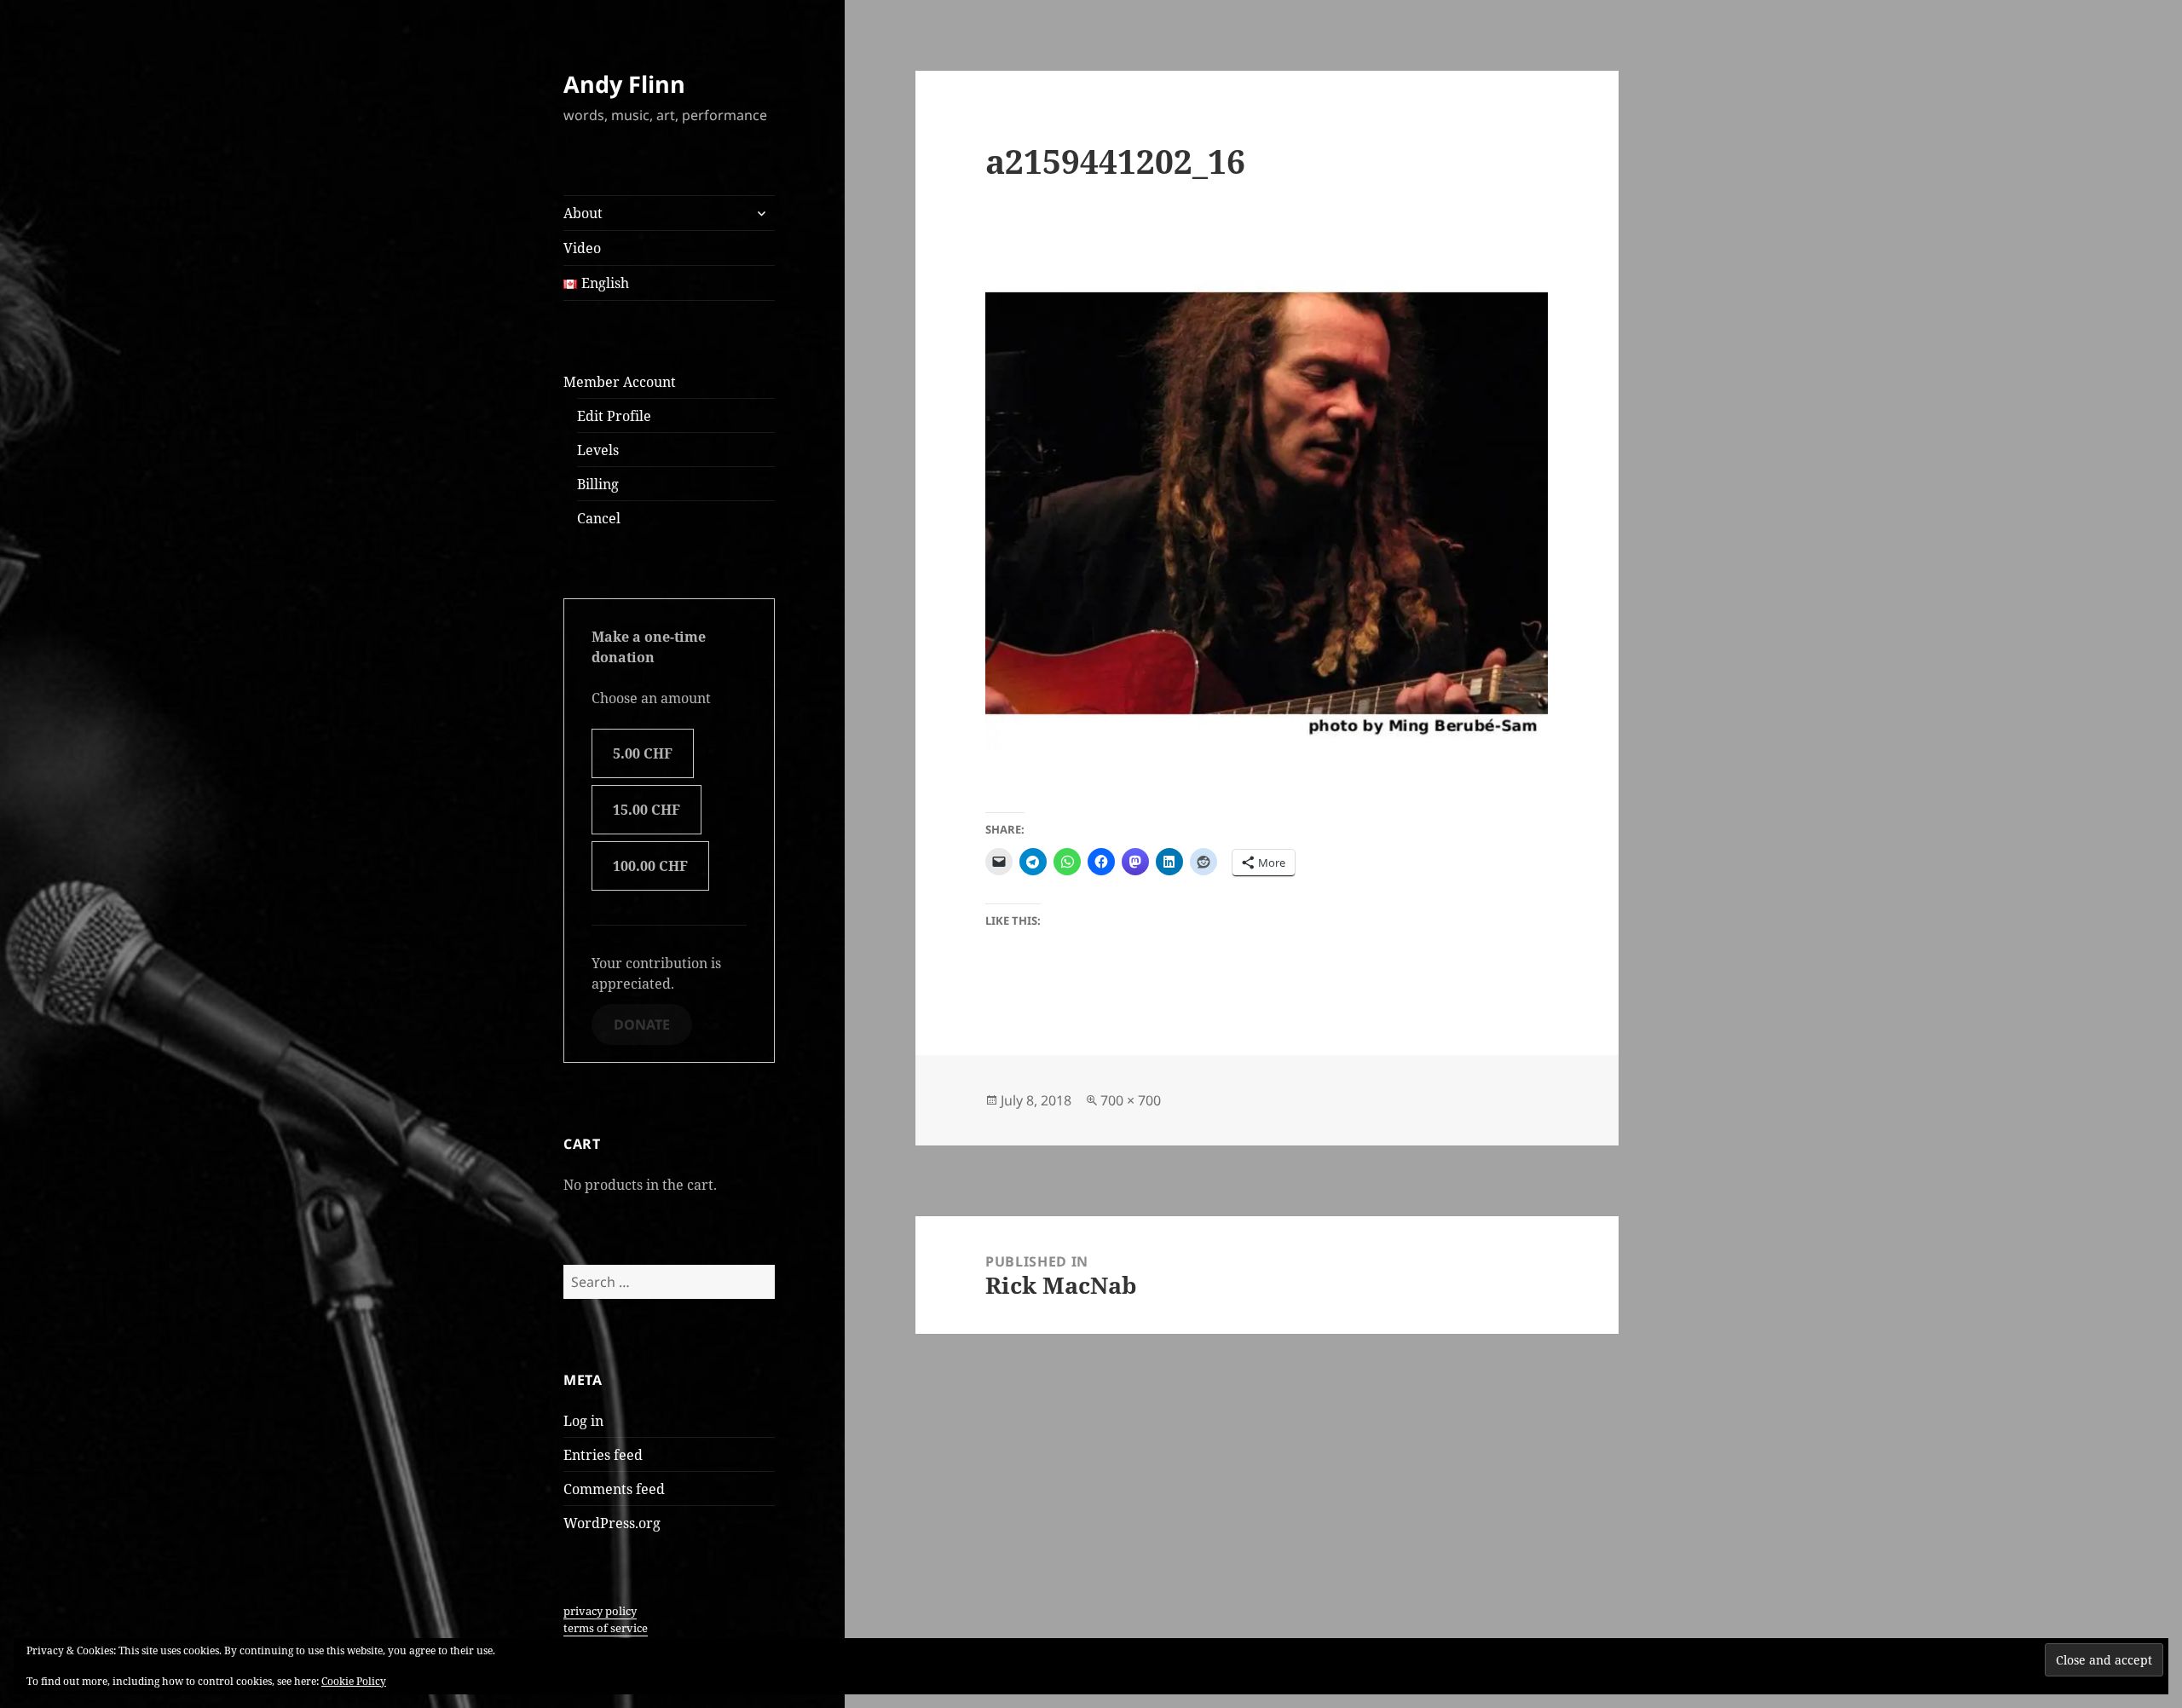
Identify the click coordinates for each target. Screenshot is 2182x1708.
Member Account (620, 382)
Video (582, 248)
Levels (598, 450)
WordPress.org (612, 1523)
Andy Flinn (624, 84)
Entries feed (603, 1455)
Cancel (599, 518)
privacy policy (600, 1611)
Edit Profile (614, 416)
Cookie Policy (354, 1681)
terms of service (606, 1628)
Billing (598, 484)
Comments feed (614, 1489)
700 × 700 (1131, 1100)
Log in (583, 1421)
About (583, 213)
